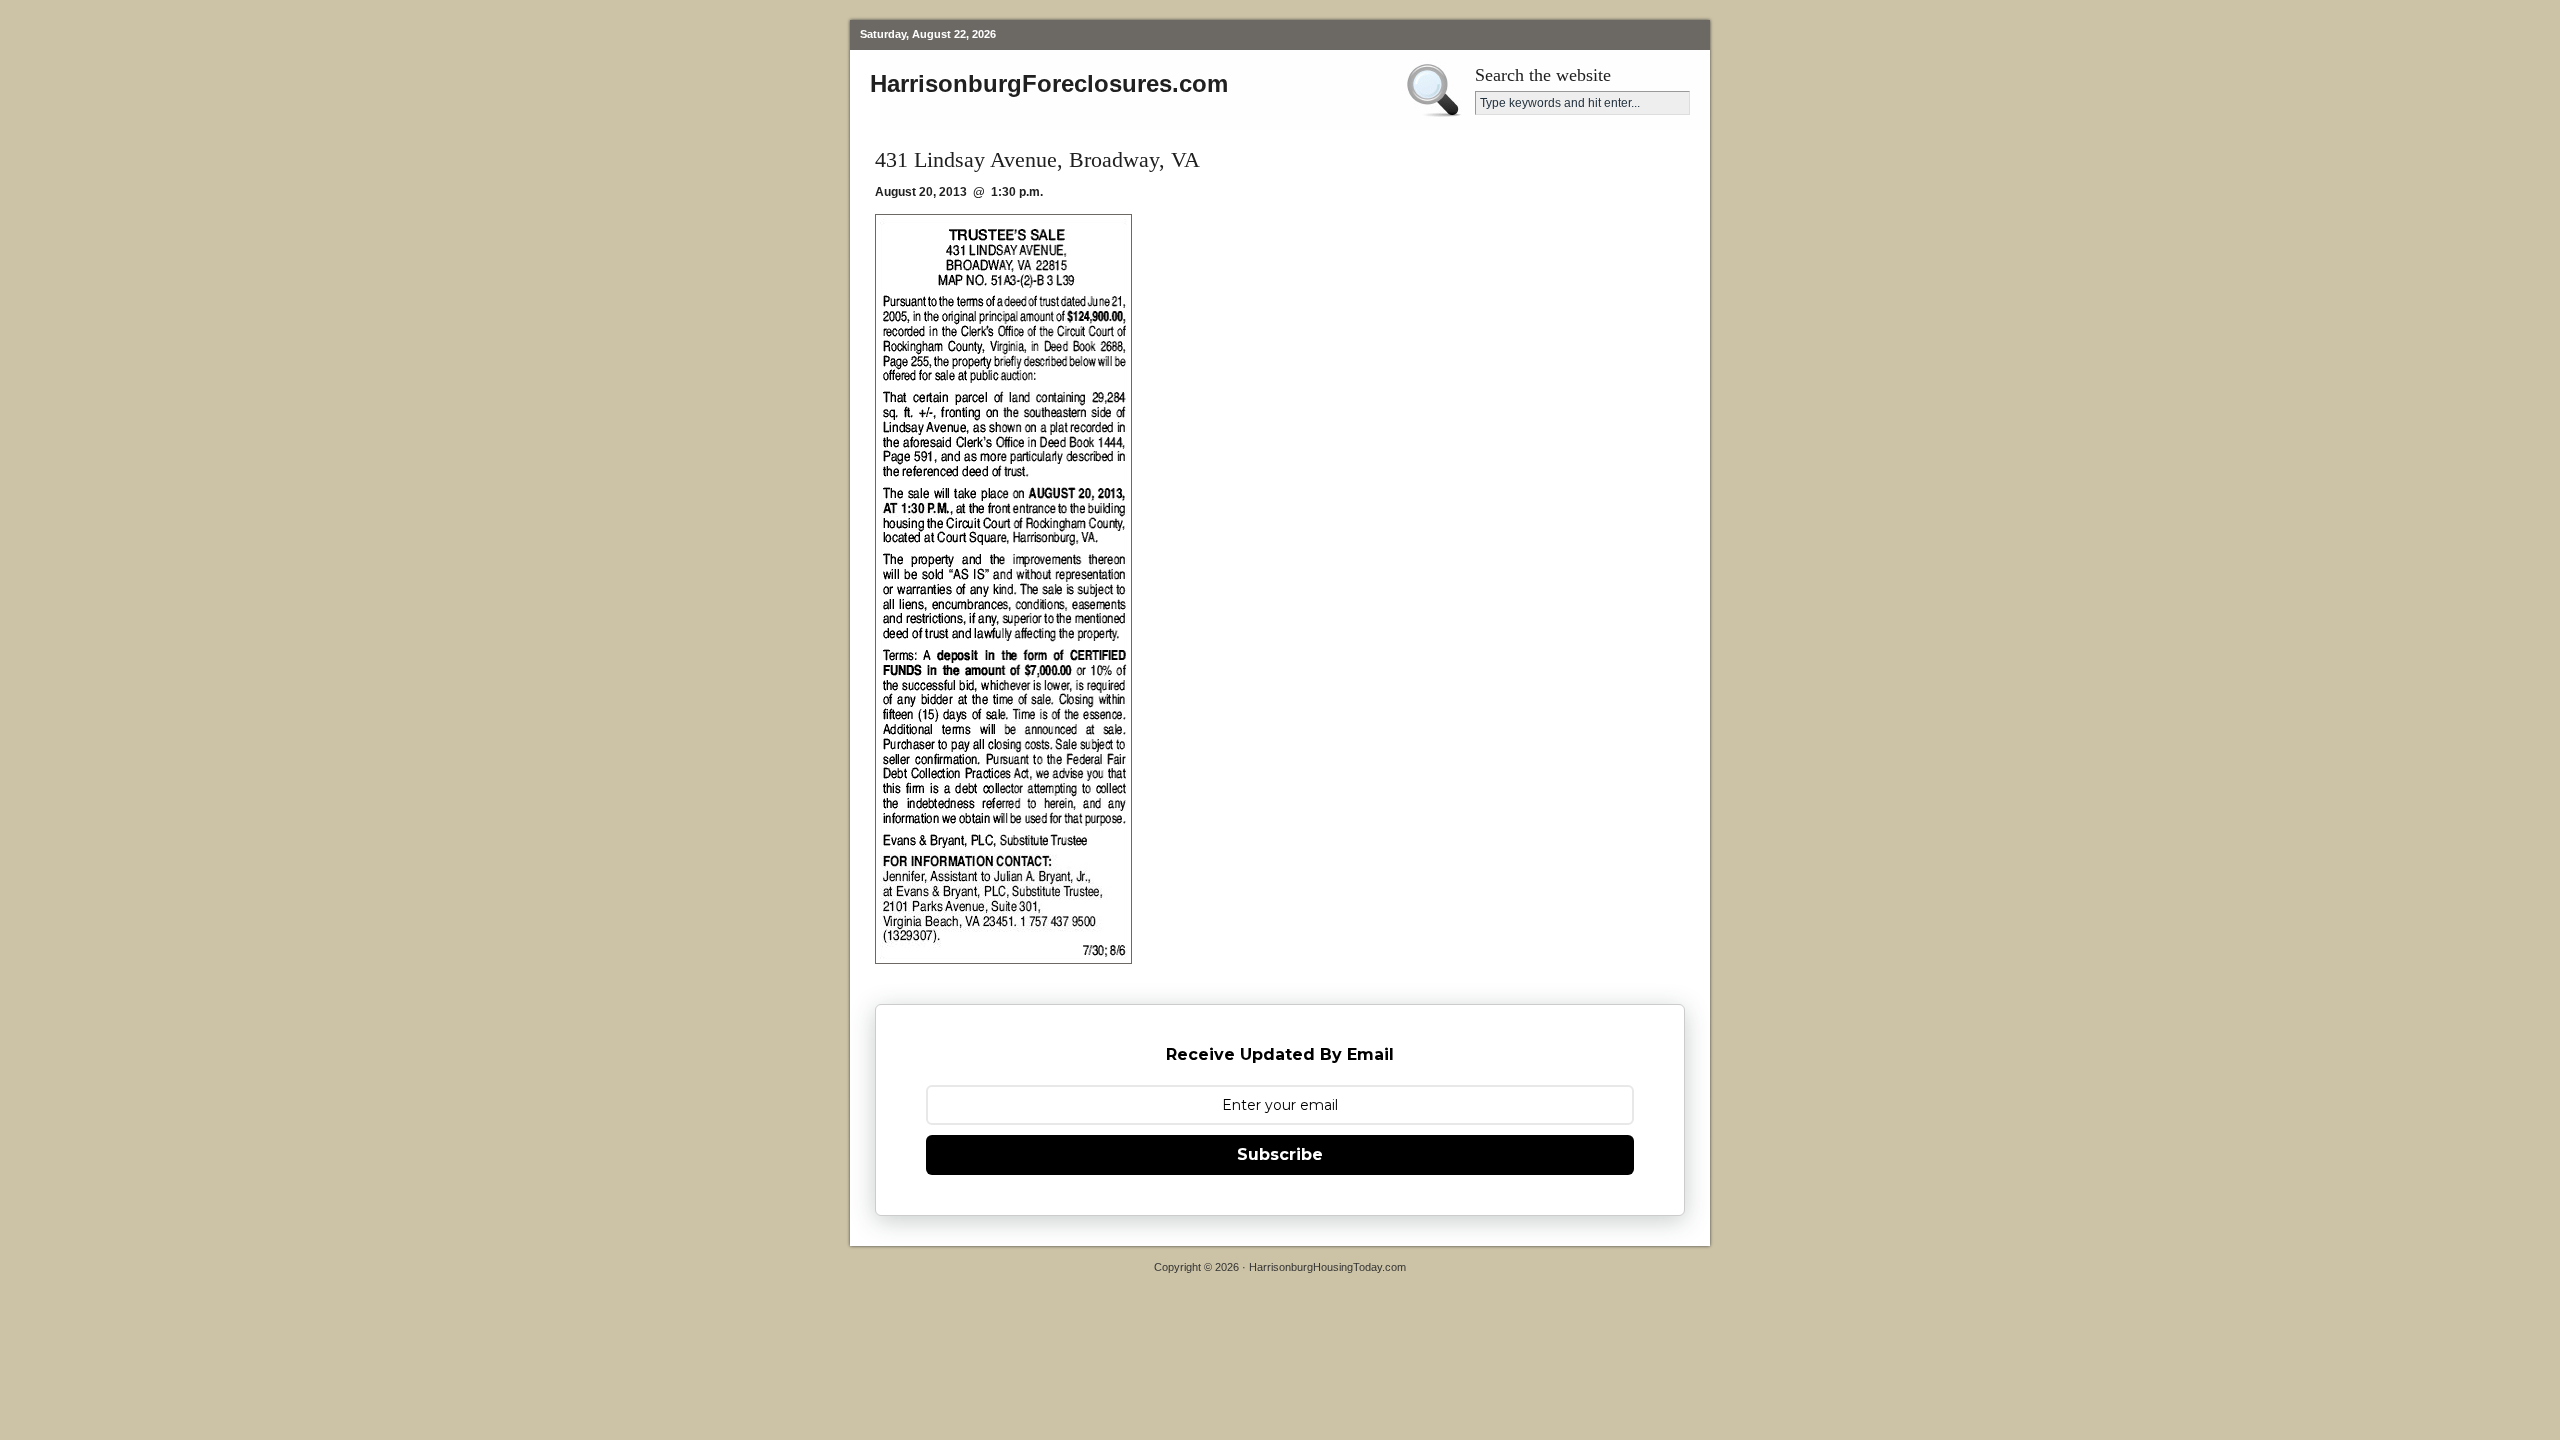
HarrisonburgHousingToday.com (1327, 1267)
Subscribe (1280, 1154)
